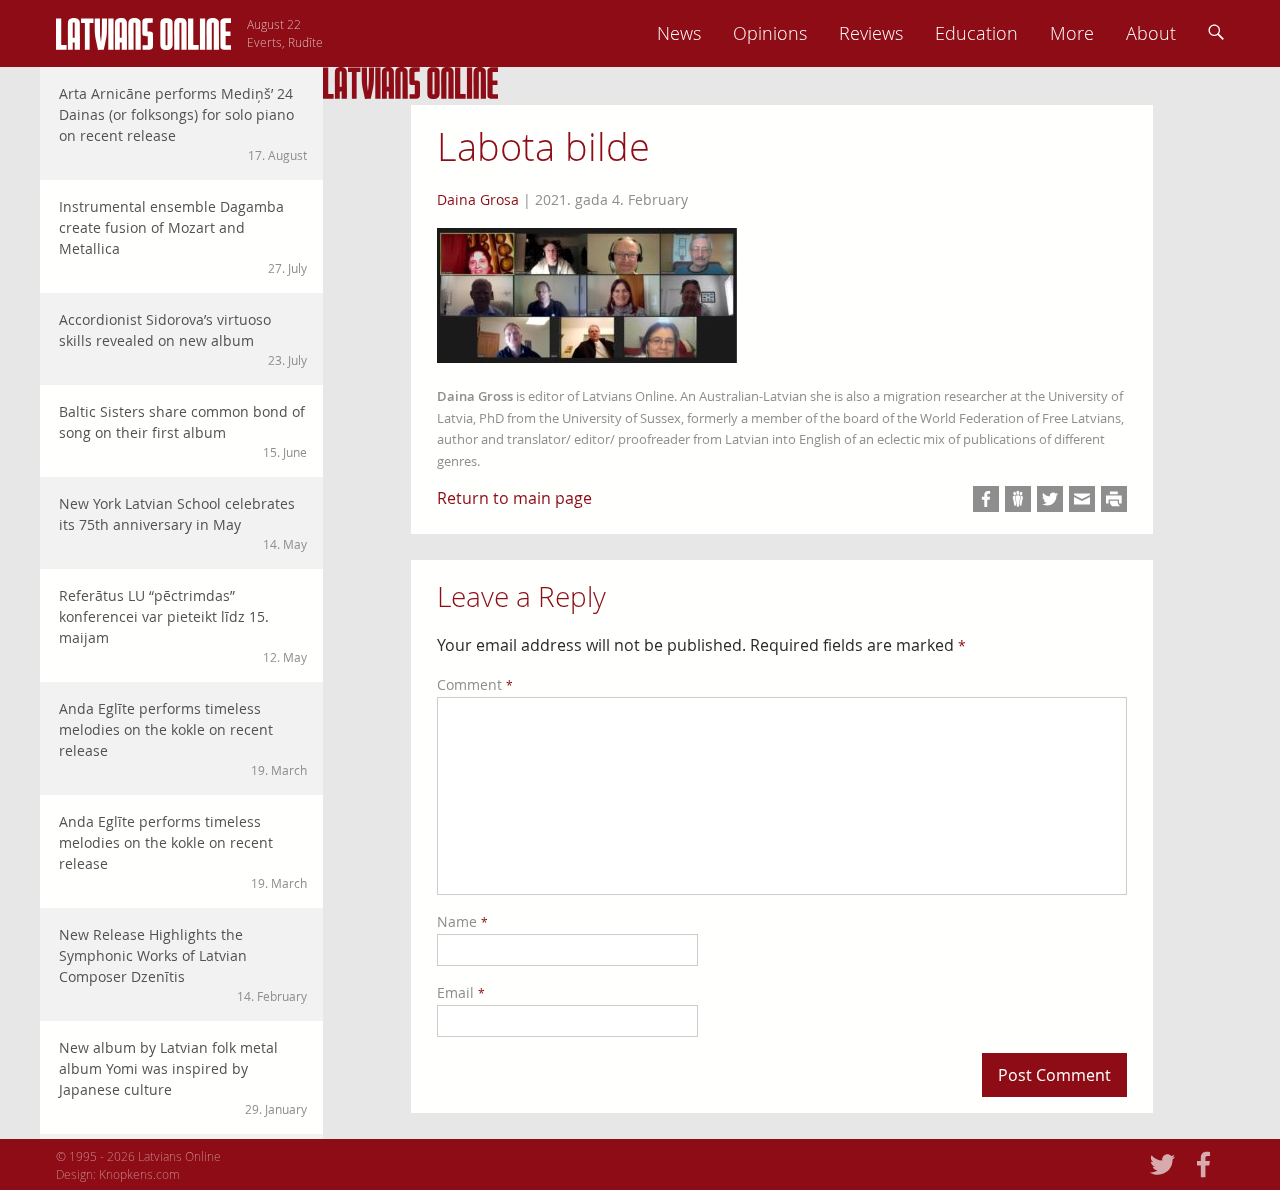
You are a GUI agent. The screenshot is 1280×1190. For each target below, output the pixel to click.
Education (976, 33)
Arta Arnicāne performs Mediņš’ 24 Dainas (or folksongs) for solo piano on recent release (183, 123)
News (679, 33)
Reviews (871, 33)
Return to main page (514, 498)
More (1072, 33)
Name (462, 921)
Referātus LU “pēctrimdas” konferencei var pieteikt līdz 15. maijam (183, 625)
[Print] (1114, 499)
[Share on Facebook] (986, 499)
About (1151, 33)
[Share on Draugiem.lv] (1018, 499)
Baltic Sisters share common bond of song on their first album (183, 431)
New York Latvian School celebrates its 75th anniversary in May (183, 523)
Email (461, 992)
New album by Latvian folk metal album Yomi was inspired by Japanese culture (183, 1077)
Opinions (770, 33)
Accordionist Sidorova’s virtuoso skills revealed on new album (183, 339)
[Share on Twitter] (1050, 499)
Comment (475, 684)
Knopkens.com (139, 1174)
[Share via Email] (1082, 499)
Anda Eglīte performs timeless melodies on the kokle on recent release (183, 738)
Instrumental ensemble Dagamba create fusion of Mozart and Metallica (183, 236)
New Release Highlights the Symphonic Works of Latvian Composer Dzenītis (183, 964)
